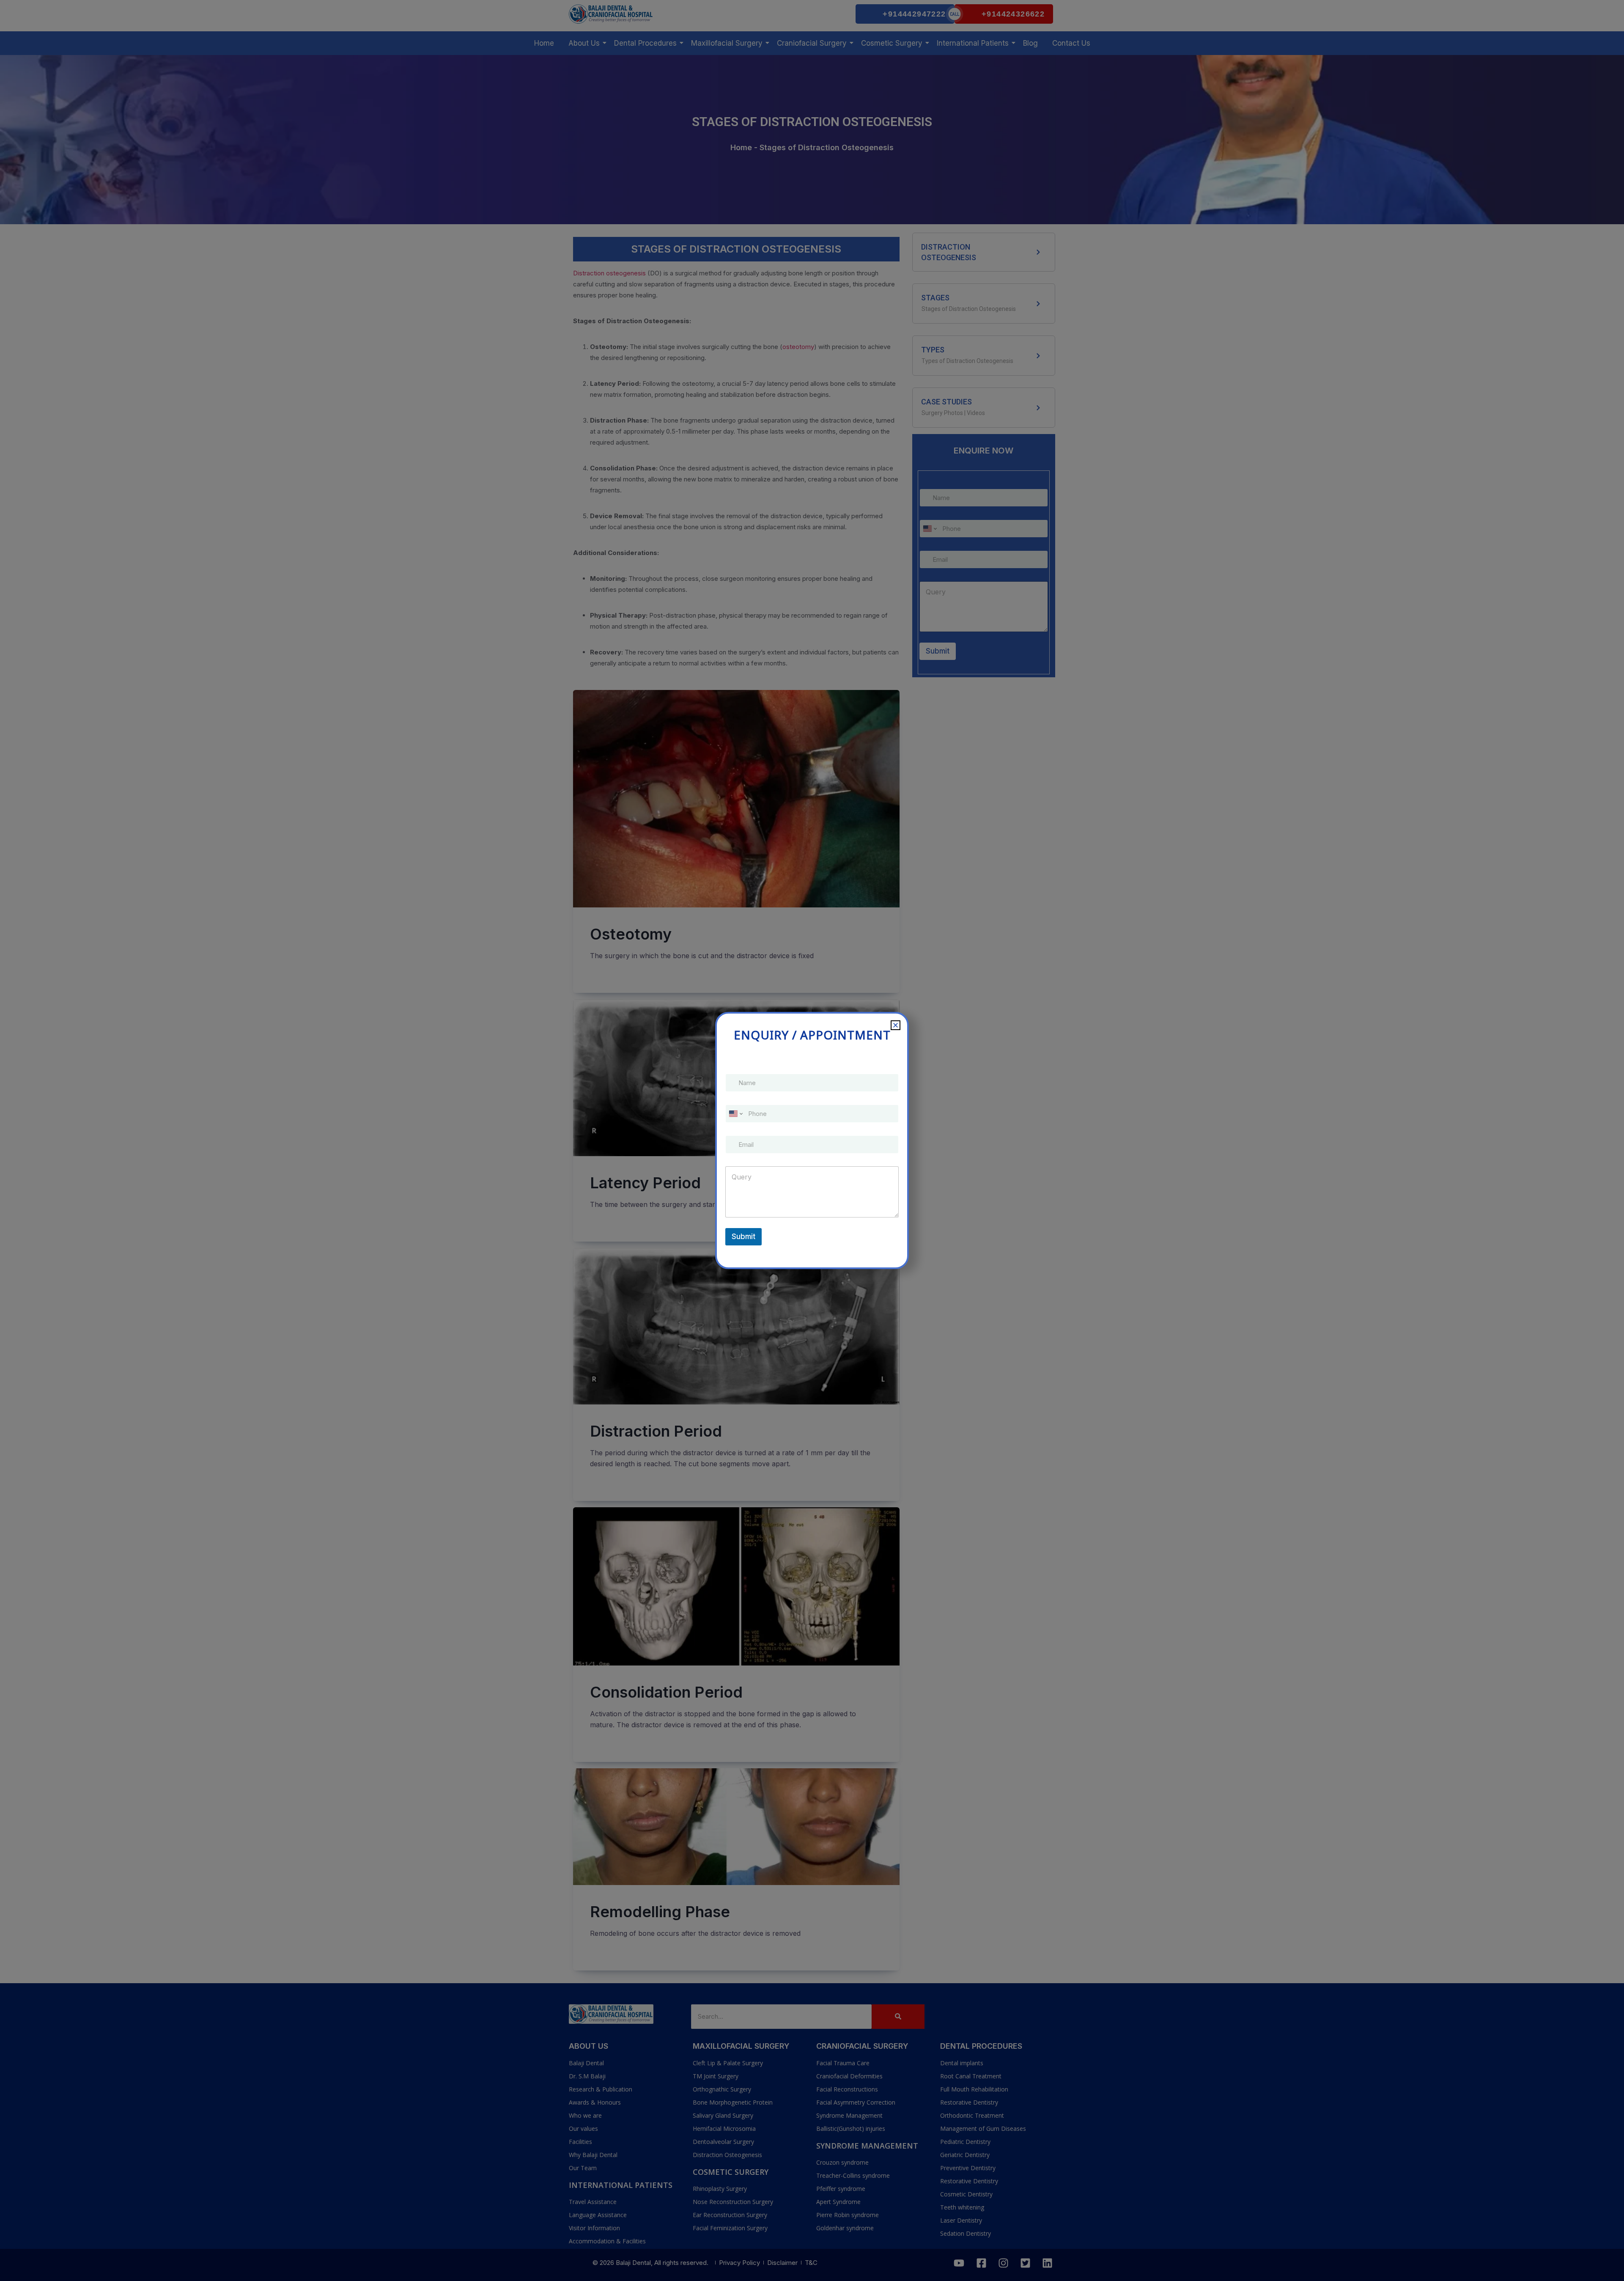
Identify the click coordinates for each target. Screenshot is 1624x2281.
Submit (743, 1237)
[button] (896, 1025)
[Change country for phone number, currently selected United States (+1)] (735, 1114)
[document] (812, 1140)
